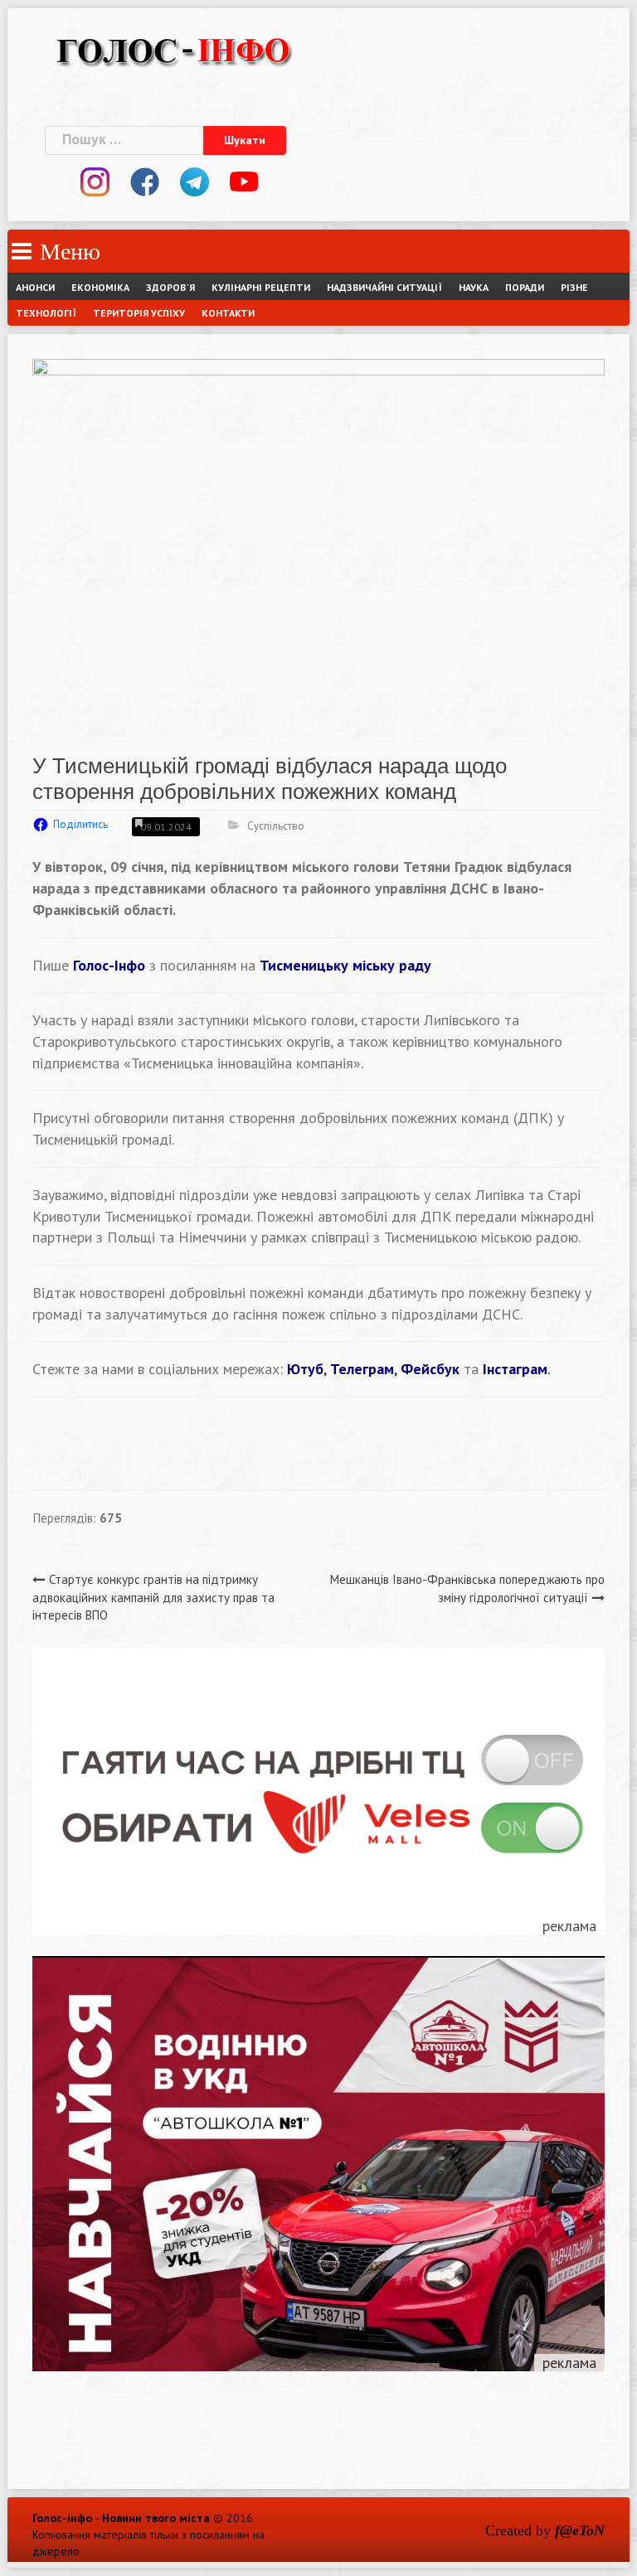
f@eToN (580, 2530)
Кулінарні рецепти (261, 287)
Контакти (228, 313)
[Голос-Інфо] (173, 48)
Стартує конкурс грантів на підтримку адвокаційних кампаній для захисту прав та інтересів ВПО (153, 1597)
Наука (474, 287)
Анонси (35, 287)
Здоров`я (170, 287)
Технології (46, 313)
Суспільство (276, 826)
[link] (345, 965)
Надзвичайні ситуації (384, 287)
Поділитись (80, 824)
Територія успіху (139, 313)
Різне (574, 287)
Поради (525, 287)
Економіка (100, 287)
